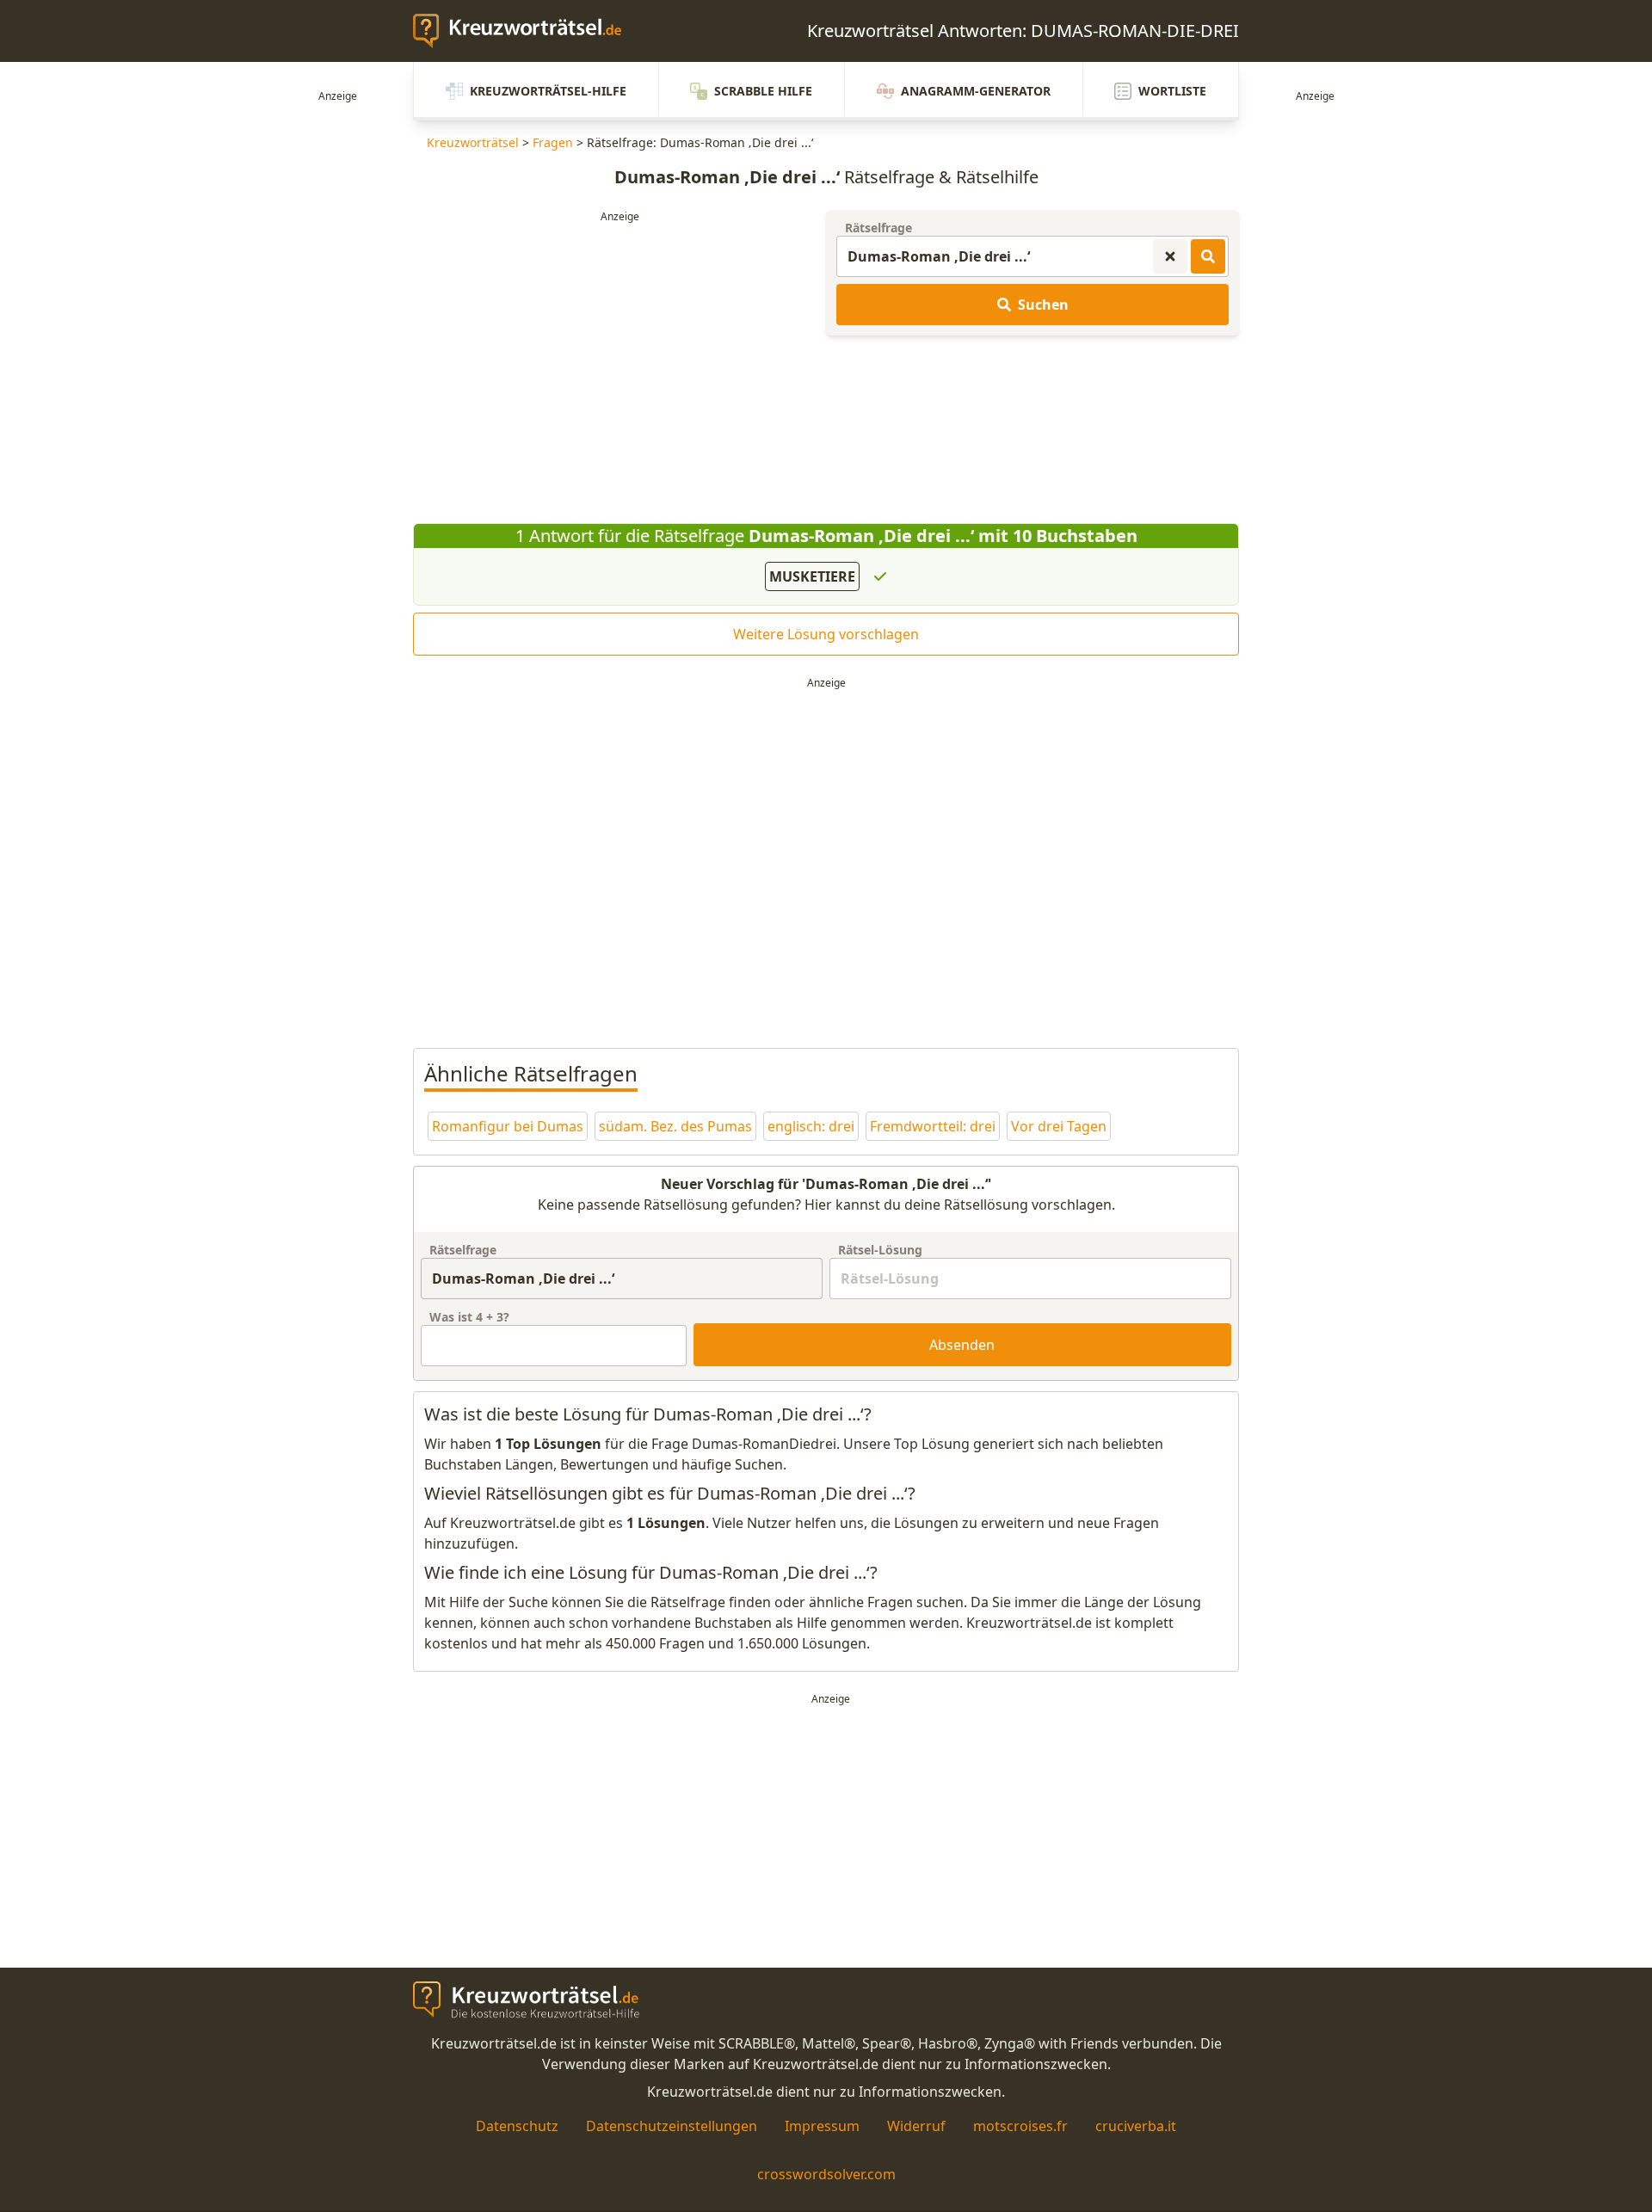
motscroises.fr (1020, 2126)
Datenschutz (517, 2126)
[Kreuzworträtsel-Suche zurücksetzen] (1170, 256)
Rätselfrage (878, 228)
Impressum (822, 2126)
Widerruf (916, 2126)
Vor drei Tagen (1059, 1126)
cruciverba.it (1136, 2126)
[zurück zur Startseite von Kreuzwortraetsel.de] (526, 31)
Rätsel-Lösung (880, 1250)
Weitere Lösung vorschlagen (826, 634)
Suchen (1043, 305)
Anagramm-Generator (976, 91)
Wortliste (1172, 91)
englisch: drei (811, 1126)
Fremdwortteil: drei (933, 1126)
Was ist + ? (469, 1317)
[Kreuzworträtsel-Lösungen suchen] (1208, 256)
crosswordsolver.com (826, 2174)
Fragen (553, 142)
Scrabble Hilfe (763, 91)
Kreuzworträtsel (473, 142)
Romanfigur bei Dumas (508, 1126)
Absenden (962, 1345)
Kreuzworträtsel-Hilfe (548, 91)
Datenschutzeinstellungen (672, 2126)
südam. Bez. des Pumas (675, 1126)
